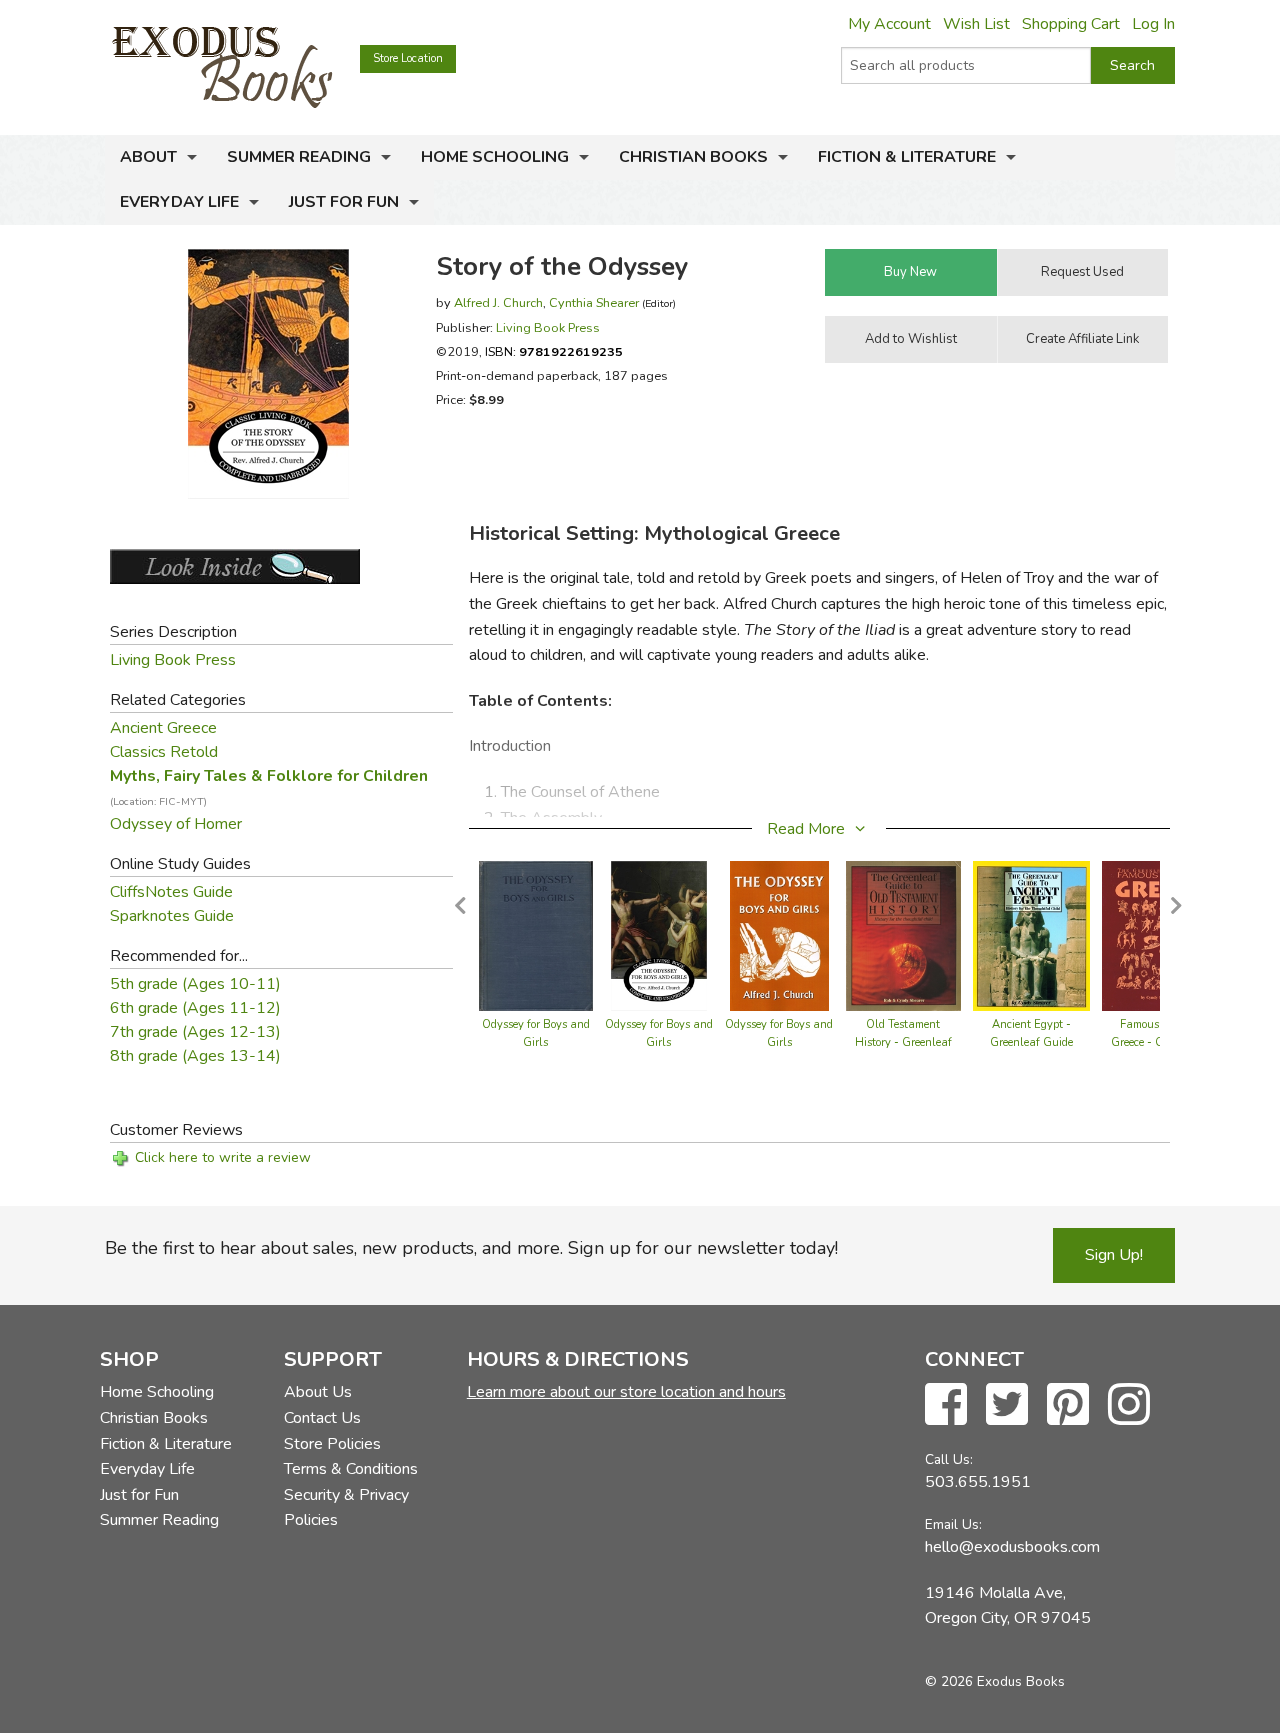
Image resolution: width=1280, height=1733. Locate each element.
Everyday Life (179, 202)
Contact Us (322, 1418)
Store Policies (332, 1444)
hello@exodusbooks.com (1012, 1547)
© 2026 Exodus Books (995, 1681)
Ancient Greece (163, 728)
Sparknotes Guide (172, 916)
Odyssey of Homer (176, 824)
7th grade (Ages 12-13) (195, 1032)
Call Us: (949, 1459)
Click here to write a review (223, 1157)
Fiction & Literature (907, 157)
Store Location (408, 58)
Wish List (976, 24)
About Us (318, 1392)
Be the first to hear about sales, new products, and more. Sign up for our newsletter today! (471, 1248)
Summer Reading (299, 157)
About (148, 157)
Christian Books (693, 157)
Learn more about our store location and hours (626, 1392)
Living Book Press (548, 327)
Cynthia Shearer (594, 302)
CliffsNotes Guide (171, 892)
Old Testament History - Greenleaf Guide (903, 1042)
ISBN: (554, 351)
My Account (889, 24)
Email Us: (953, 1524)
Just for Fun (344, 202)
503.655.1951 (978, 1482)
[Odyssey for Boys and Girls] (536, 935)
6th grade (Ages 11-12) (195, 1008)
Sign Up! (1114, 1255)
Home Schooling (495, 157)
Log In (1153, 24)
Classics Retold (164, 752)
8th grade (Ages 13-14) (195, 1056)
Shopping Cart (1071, 24)
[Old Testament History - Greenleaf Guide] (903, 935)
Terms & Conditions (351, 1469)
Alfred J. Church (498, 302)
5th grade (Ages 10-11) (195, 984)
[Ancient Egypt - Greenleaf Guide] (1031, 935)
